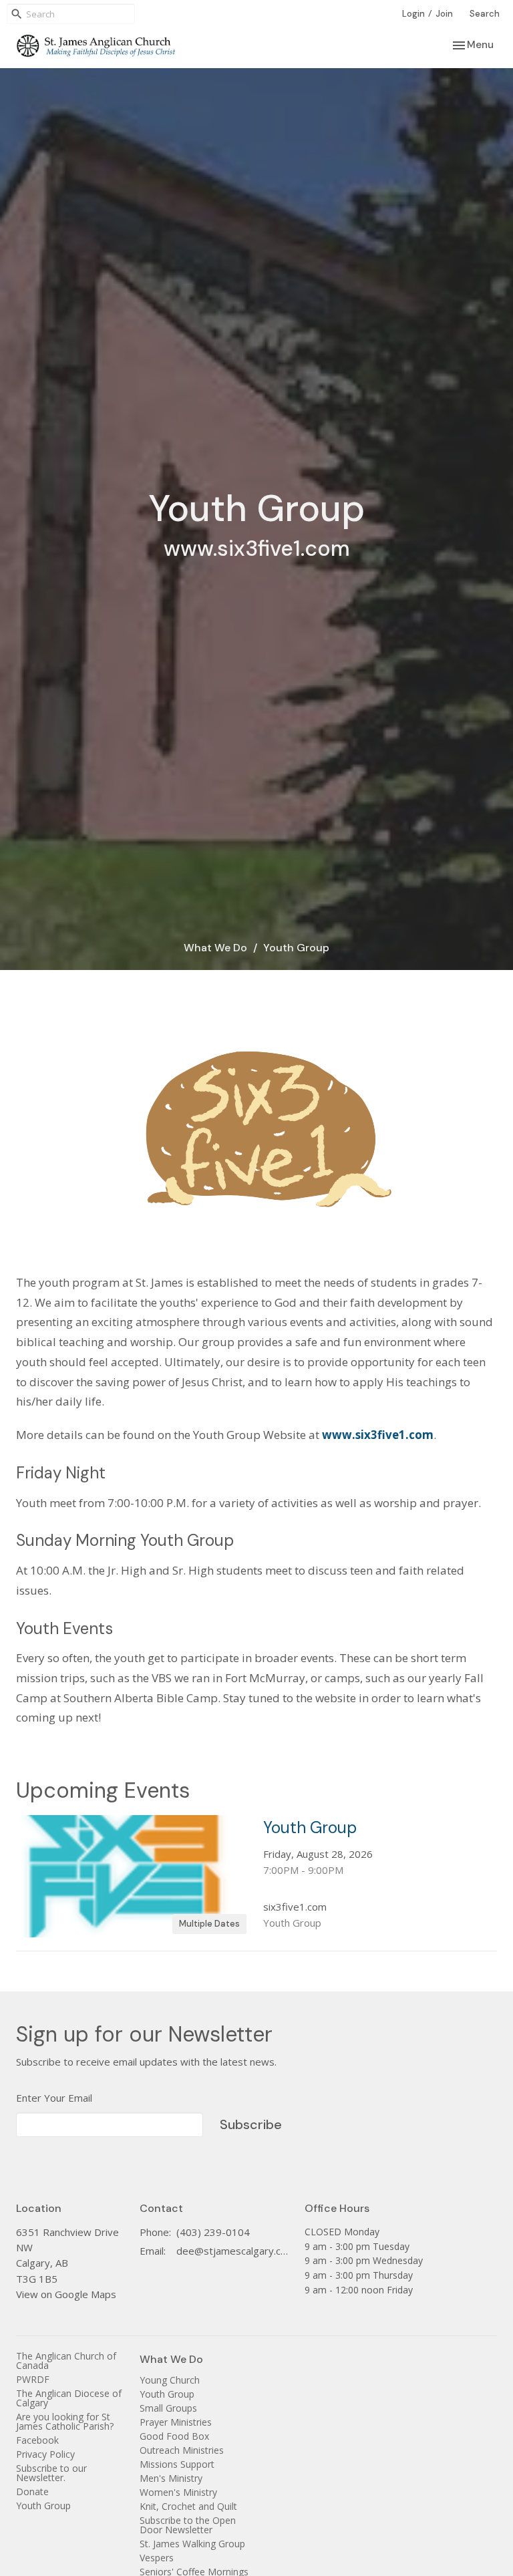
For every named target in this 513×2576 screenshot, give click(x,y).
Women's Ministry (178, 2492)
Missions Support (177, 2464)
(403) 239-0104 (213, 2232)
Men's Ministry (171, 2478)
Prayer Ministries (176, 2422)
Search (485, 14)
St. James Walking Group (192, 2544)
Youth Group (43, 2506)
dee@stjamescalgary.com (234, 2251)
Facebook (37, 2440)
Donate (32, 2491)
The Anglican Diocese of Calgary (69, 2398)
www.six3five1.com (378, 1435)
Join (444, 14)
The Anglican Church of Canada (66, 2361)
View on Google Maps (66, 2294)
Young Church (170, 2380)
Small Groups (168, 2408)
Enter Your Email (54, 2098)
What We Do (215, 948)
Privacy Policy (45, 2454)
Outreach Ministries (182, 2450)
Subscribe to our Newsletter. (51, 2473)
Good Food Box (174, 2436)
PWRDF (33, 2379)
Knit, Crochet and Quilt (188, 2506)
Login (413, 14)
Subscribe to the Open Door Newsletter (188, 2525)
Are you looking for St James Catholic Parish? (65, 2421)
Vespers (157, 2558)
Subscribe (251, 2124)
